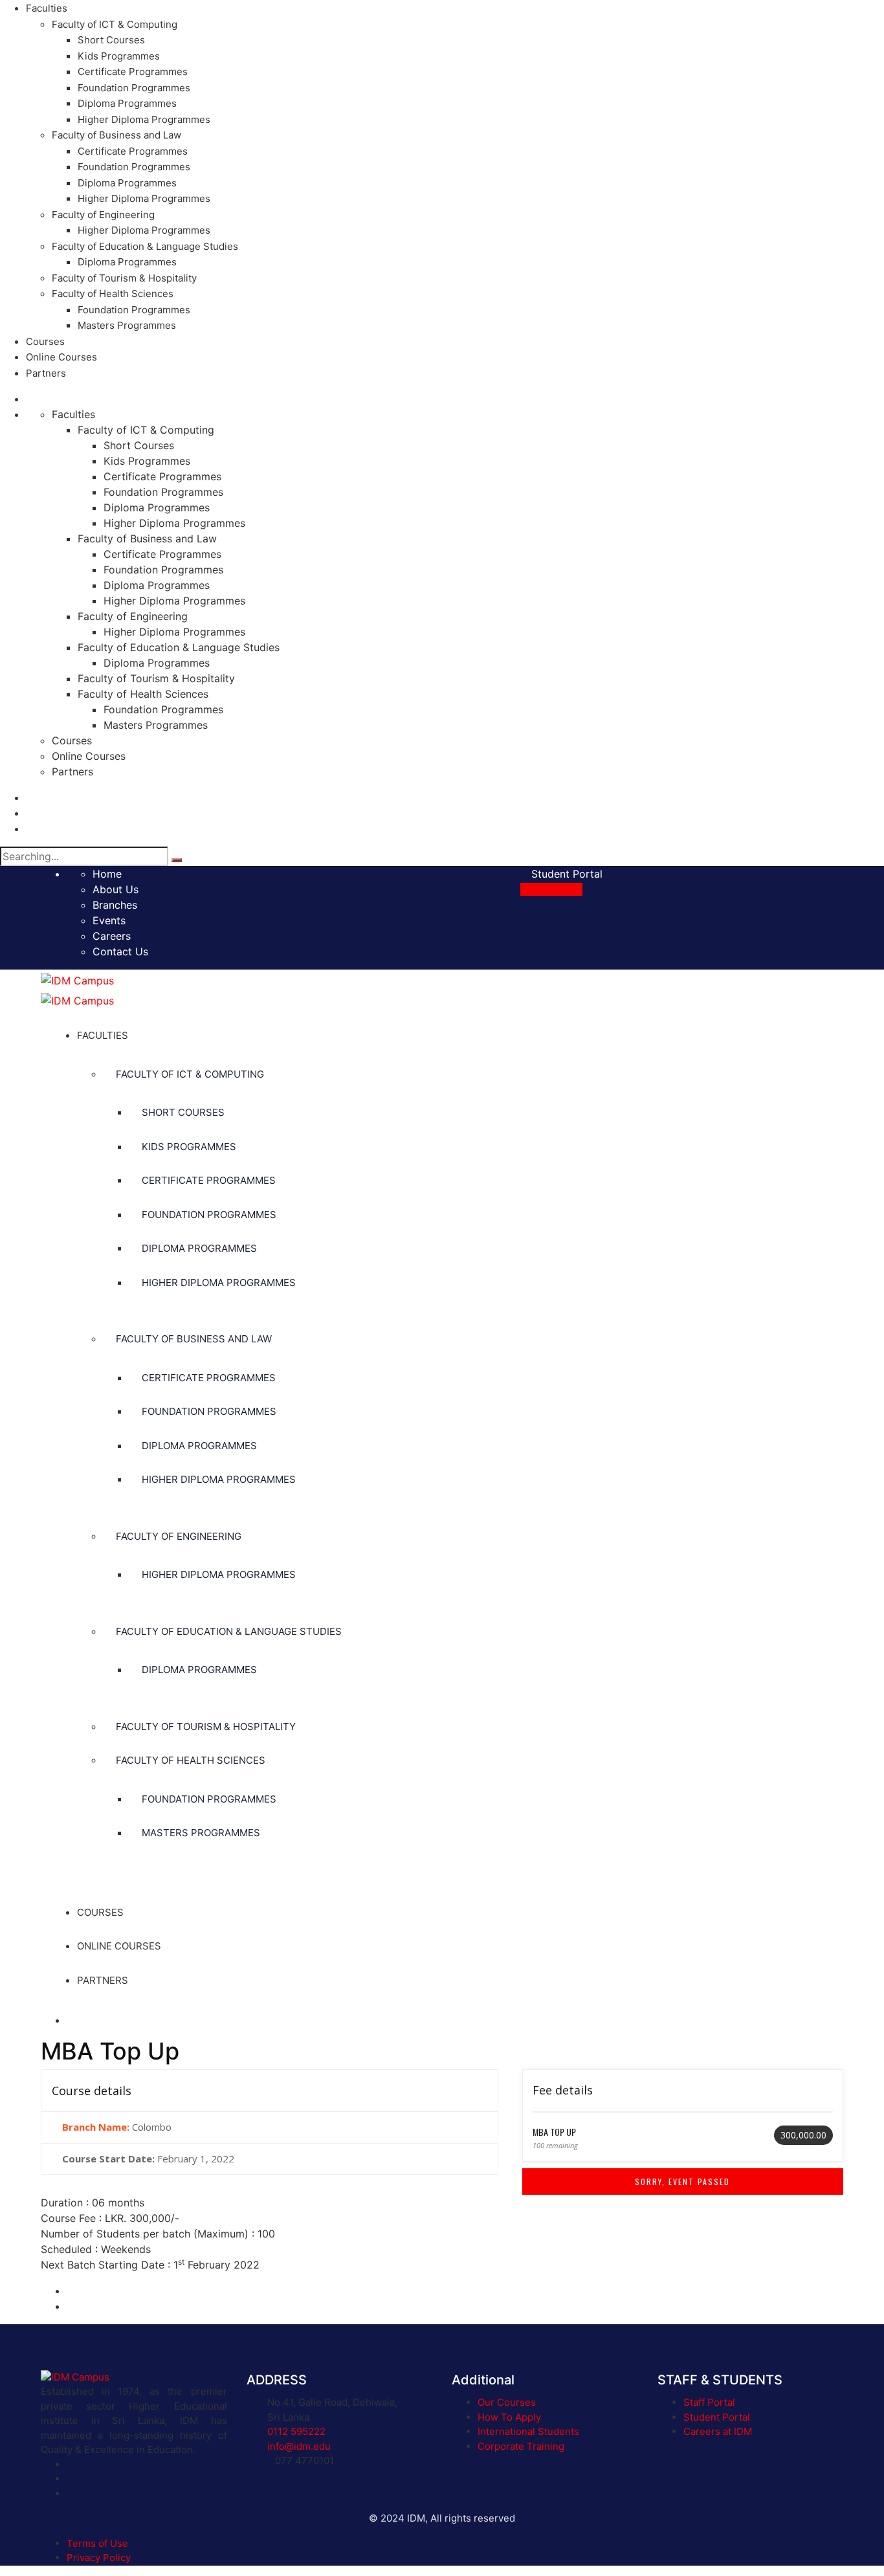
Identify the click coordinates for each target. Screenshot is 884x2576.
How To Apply (509, 2417)
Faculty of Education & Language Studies (145, 246)
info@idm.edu (299, 2446)
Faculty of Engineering (103, 215)
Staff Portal (709, 2402)
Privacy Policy (99, 2558)
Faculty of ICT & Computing (115, 24)
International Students (528, 2431)
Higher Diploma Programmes (144, 119)
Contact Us (120, 951)
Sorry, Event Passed (682, 2182)
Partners (46, 373)
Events (109, 920)
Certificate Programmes (133, 72)
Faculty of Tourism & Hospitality (124, 278)
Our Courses (507, 2402)
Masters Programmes (127, 325)
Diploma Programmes (127, 103)
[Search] (177, 860)
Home (107, 874)
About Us (116, 889)
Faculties (47, 8)
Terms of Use (97, 2543)
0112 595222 (296, 2431)
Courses (45, 341)
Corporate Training (521, 2446)
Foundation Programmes (134, 88)
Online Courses (61, 357)
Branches (115, 905)
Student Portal (565, 874)
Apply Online (551, 889)
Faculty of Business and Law (116, 135)
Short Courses (111, 40)
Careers (112, 936)
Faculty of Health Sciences (113, 294)
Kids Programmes (119, 56)
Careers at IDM (718, 2431)
